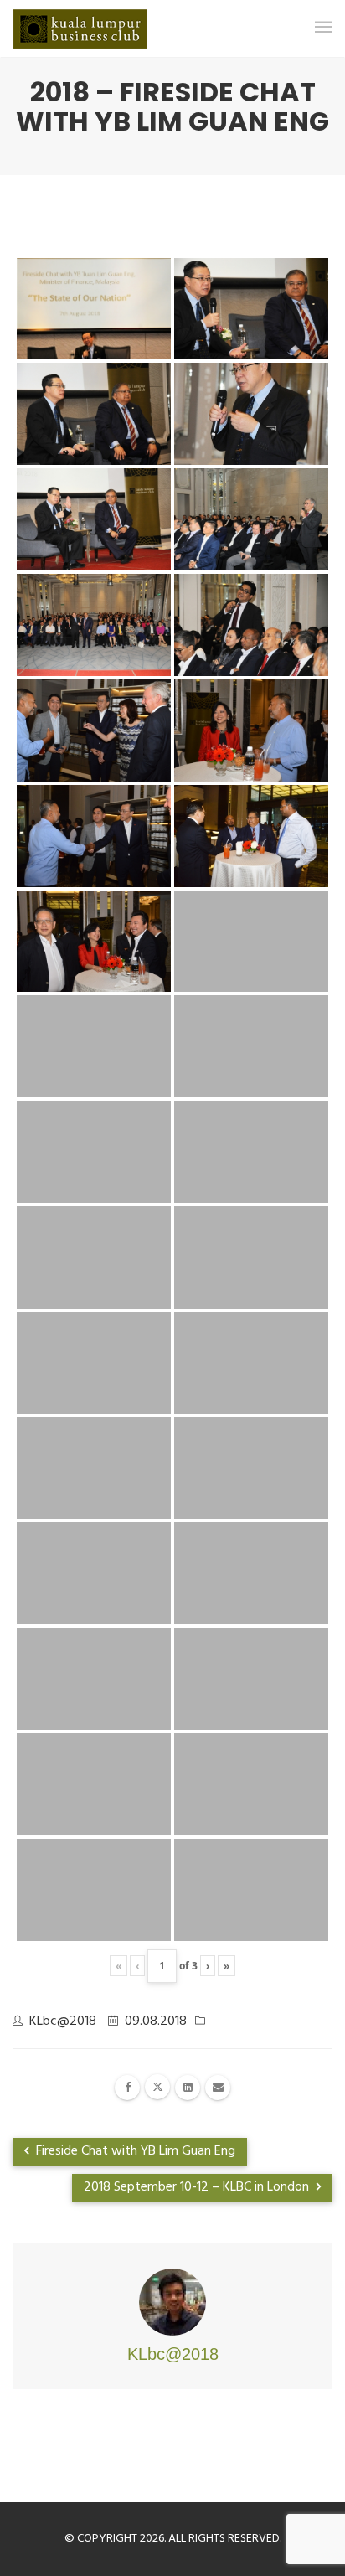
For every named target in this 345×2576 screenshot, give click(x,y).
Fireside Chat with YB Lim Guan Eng (134, 2151)
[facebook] (127, 2088)
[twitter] (157, 2087)
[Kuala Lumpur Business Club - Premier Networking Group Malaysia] (80, 29)
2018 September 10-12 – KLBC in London (198, 2187)
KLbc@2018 (63, 2021)
